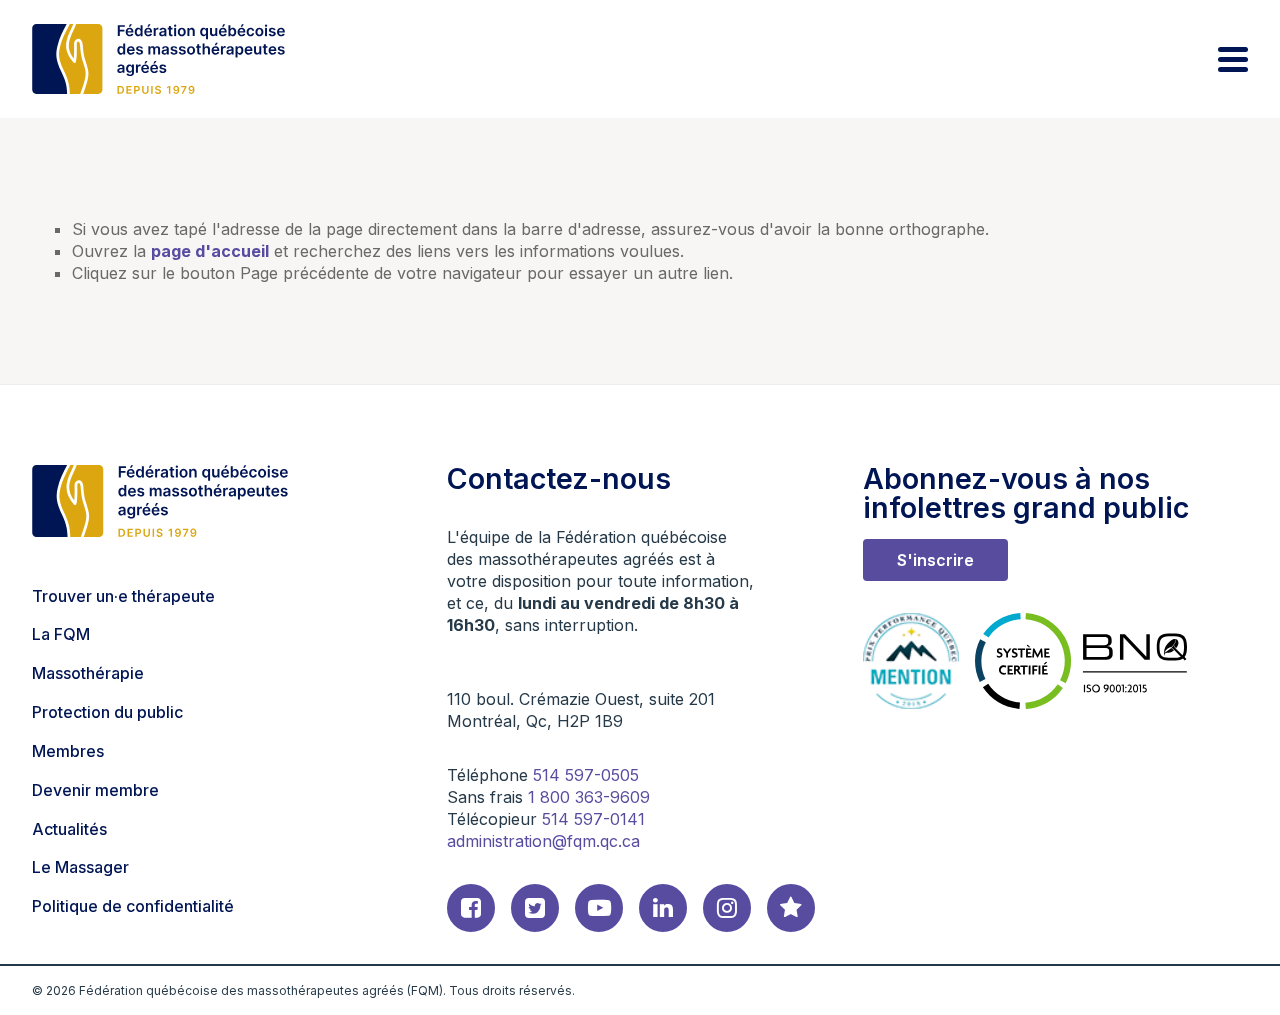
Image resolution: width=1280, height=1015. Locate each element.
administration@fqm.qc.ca (543, 841)
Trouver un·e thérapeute (123, 596)
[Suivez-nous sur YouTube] (599, 908)
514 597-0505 (586, 775)
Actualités (69, 829)
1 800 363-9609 (589, 797)
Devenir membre (95, 790)
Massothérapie (88, 673)
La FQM (61, 634)
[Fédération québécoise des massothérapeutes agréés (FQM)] (158, 59)
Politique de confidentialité (133, 906)
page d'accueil (210, 251)
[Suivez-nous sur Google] (791, 908)
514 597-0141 (593, 819)
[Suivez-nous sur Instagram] (727, 908)
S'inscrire (935, 560)
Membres (68, 751)
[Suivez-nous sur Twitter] (535, 908)
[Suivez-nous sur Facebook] (471, 908)
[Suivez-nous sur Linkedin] (663, 908)
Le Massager (80, 867)
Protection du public (107, 712)
